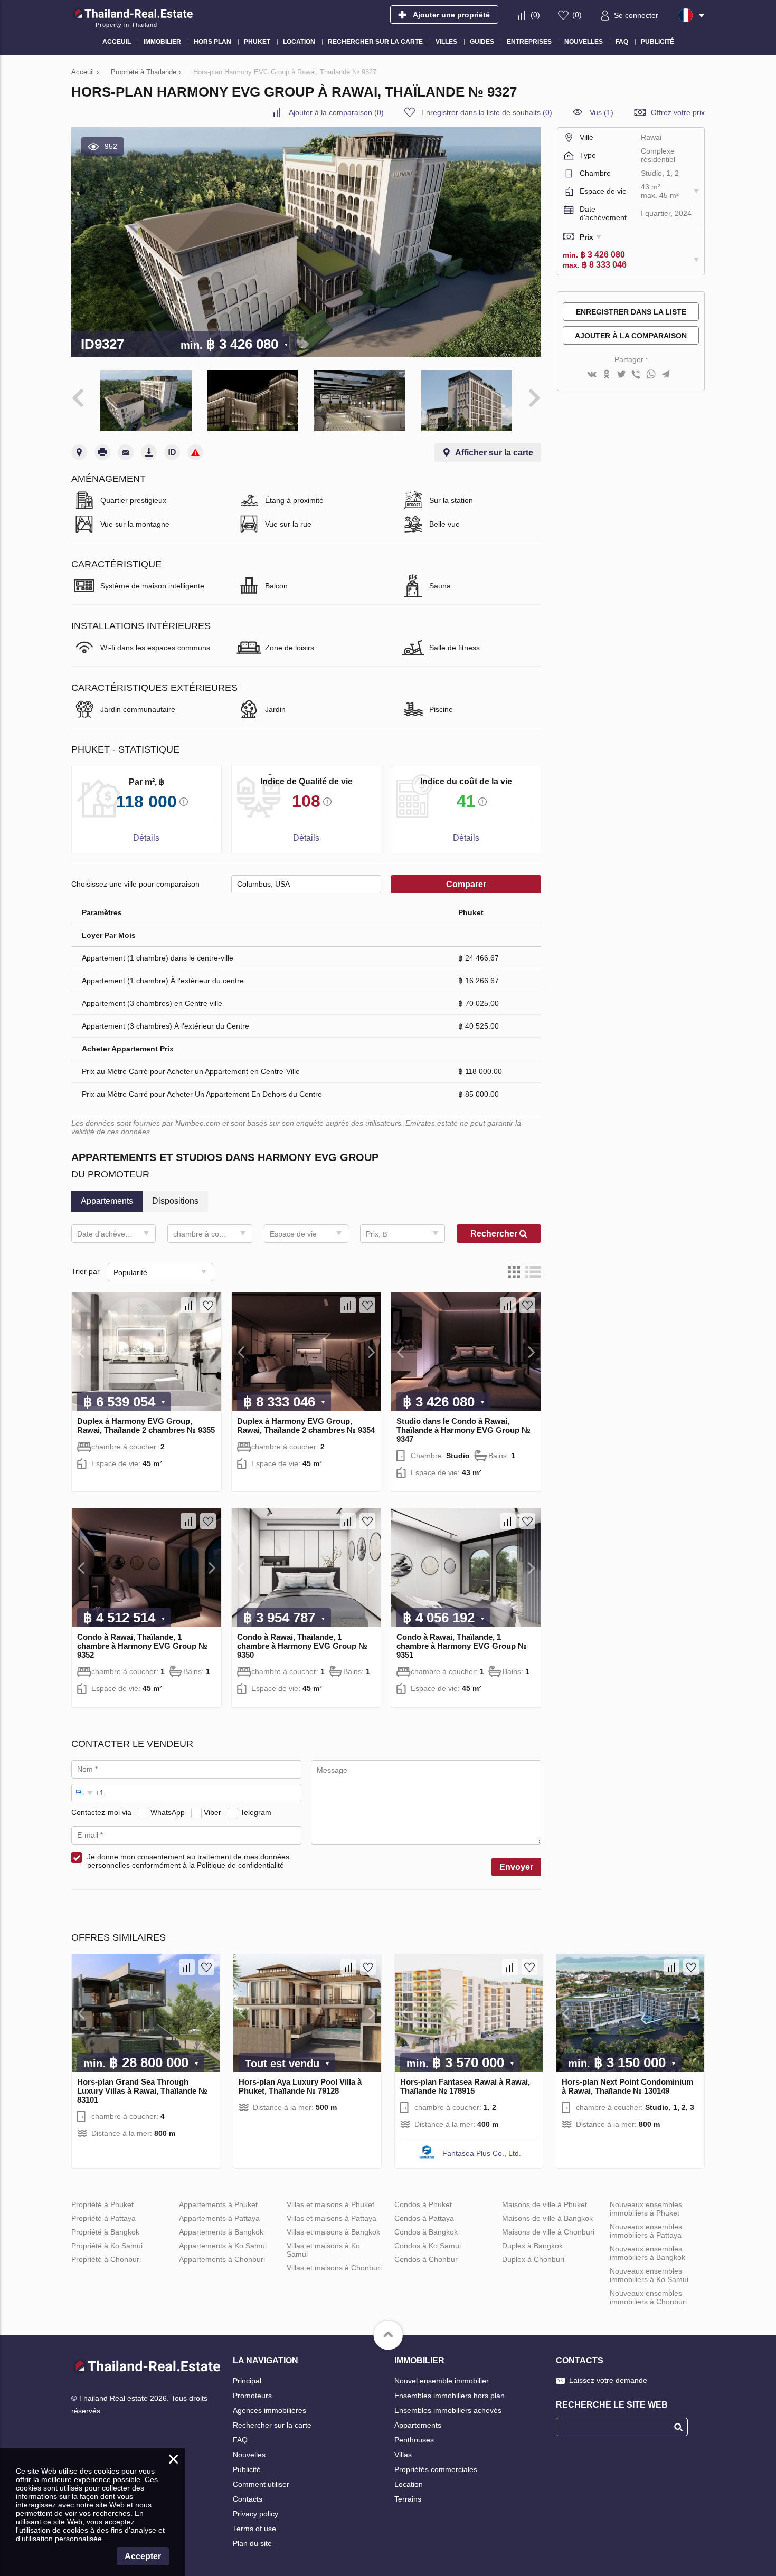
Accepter (143, 2556)
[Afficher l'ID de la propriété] (172, 452)
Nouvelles (249, 2455)
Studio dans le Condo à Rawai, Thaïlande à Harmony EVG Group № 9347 (463, 1430)
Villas (403, 2455)
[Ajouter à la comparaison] (188, 1305)
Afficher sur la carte (494, 453)
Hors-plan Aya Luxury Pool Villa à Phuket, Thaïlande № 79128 (300, 2086)
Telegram (256, 1812)
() (535, 15)
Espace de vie (293, 1234)
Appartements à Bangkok (221, 2232)
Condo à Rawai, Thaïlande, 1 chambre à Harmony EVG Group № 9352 (142, 1646)
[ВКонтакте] (592, 375)
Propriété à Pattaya (103, 2218)
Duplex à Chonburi (533, 2259)
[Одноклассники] (607, 375)
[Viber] (636, 375)
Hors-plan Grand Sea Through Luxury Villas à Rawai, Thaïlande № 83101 (142, 2091)
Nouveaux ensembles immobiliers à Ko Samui (649, 2275)
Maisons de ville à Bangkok (547, 2218)
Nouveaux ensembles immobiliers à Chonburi (648, 2297)
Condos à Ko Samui (428, 2246)
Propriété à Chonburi (106, 2259)
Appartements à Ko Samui (223, 2246)
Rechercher (495, 1234)
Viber (212, 1812)
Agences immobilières (269, 2410)
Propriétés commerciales (436, 2469)
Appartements (418, 2425)
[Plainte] (195, 452)
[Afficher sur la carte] (79, 452)
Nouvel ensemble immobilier (442, 2381)
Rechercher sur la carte (272, 2425)
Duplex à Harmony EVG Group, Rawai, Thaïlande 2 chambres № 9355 (146, 1425)
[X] (621, 375)
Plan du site (252, 2543)
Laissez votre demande (608, 2380)
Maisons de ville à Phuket (545, 2204)
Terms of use (254, 2529)
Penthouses (414, 2440)
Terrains (408, 2499)
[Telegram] (666, 375)
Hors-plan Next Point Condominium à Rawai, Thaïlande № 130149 (627, 2086)
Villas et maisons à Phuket (330, 2204)
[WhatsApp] (651, 375)
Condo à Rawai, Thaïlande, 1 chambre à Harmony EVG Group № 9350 (302, 1646)
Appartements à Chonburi (222, 2259)
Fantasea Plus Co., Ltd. (482, 2153)
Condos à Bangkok (426, 2232)
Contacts (248, 2499)
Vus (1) (602, 112)
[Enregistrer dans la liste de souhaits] (208, 1305)
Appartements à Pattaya (219, 2218)
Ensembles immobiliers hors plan (449, 2396)
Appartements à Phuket (218, 2204)
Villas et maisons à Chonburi (334, 2268)
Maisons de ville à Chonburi (548, 2232)
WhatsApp (168, 1812)
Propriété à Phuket (102, 2204)
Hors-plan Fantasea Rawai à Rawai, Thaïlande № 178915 (465, 2086)
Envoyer (516, 1867)
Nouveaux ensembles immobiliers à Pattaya (646, 2231)
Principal (247, 2381)
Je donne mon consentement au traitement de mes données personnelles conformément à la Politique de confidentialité (188, 1861)
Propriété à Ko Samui (107, 2246)
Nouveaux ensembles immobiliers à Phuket (646, 2209)
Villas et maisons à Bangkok (333, 2232)
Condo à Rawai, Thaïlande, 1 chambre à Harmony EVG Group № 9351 (462, 1646)
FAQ (240, 2440)
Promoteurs (252, 2396)
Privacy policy (255, 2514)
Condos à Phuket (423, 2204)
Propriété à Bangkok (105, 2232)
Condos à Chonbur (426, 2259)
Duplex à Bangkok (532, 2246)
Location (409, 2484)
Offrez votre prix (678, 112)
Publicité (247, 2469)
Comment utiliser (261, 2484)
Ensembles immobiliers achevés (448, 2410)
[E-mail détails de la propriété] (126, 452)
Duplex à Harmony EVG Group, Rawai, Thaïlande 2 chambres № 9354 (306, 1425)
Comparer (466, 884)
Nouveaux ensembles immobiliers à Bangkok (647, 2253)
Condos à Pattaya (424, 2218)
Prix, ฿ (377, 1234)
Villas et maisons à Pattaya (332, 2218)
